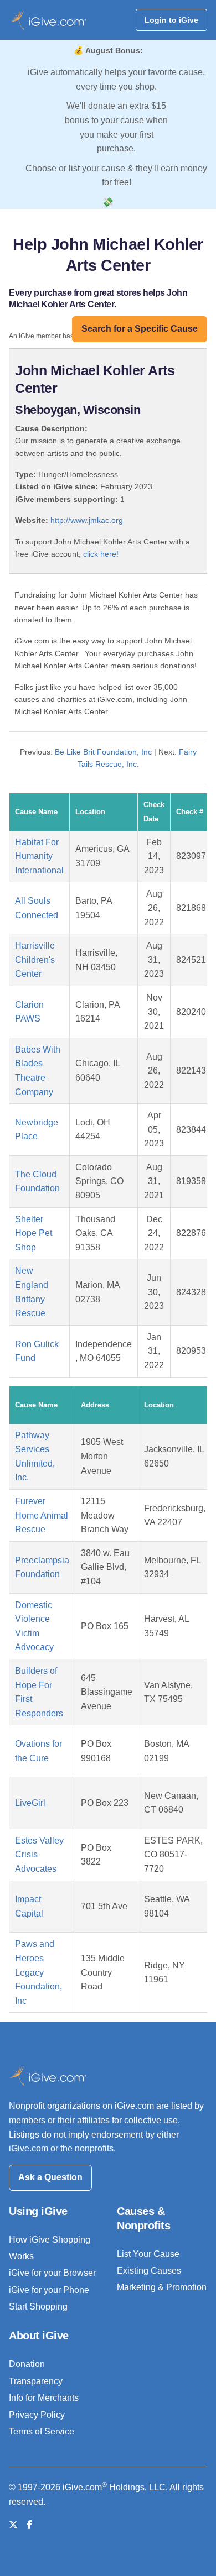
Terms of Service (42, 2431)
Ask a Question (50, 2177)
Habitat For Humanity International (39, 856)
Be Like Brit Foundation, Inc (103, 752)
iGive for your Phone (49, 2290)
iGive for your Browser (52, 2273)
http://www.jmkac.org (87, 520)
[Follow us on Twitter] (13, 2525)
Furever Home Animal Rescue (42, 1515)
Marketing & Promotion (162, 2287)
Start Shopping (38, 2307)
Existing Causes (149, 2271)
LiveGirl (30, 1803)
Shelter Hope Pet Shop (34, 1233)
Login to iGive (171, 20)
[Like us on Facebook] (29, 2525)
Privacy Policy (37, 2415)
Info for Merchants (44, 2398)
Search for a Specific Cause (140, 329)
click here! (101, 554)
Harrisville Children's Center (35, 960)
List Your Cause (148, 2254)
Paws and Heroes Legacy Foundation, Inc (38, 1972)
